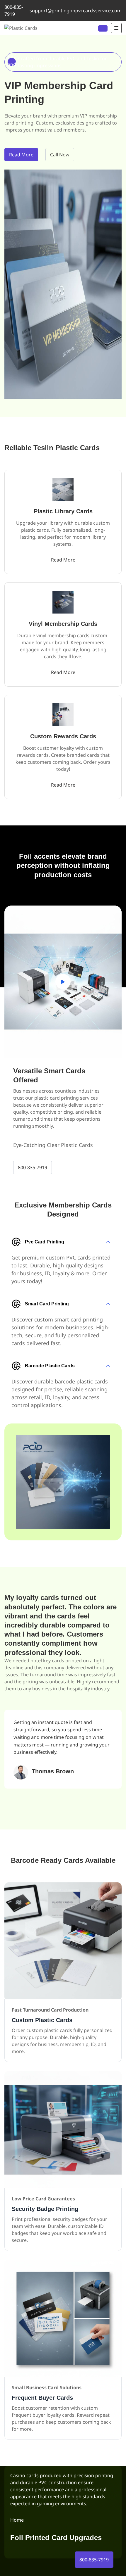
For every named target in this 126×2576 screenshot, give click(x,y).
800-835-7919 (14, 11)
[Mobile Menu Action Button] (116, 28)
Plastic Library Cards (63, 511)
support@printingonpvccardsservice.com (76, 11)
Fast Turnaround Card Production (50, 2010)
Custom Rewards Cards (63, 736)
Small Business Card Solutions (47, 2387)
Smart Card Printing (47, 1304)
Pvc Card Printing (45, 1242)
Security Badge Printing (45, 2209)
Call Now (60, 155)
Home (17, 2520)
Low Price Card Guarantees (43, 2199)
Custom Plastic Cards (42, 2020)
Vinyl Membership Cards (63, 624)
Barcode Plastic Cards (50, 1366)
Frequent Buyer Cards (42, 2398)
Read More (21, 155)
